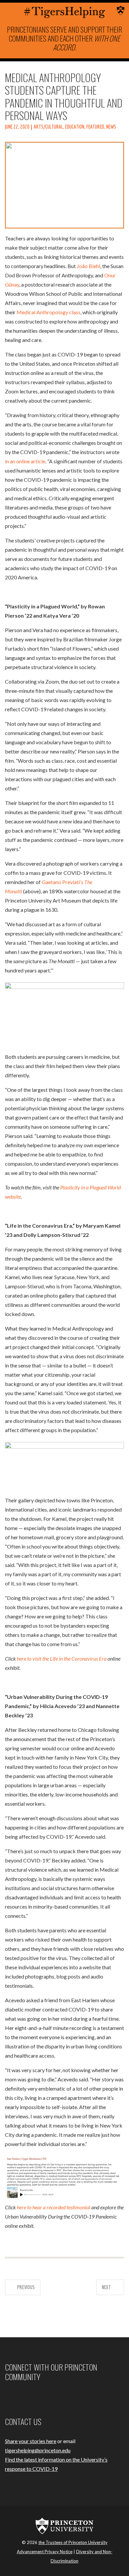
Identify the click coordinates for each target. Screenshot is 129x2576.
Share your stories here (31, 2441)
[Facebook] (6, 2396)
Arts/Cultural (48, 127)
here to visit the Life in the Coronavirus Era (62, 1658)
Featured (95, 127)
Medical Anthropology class (48, 312)
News (111, 127)
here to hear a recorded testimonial (54, 2207)
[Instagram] (14, 2396)
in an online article (25, 461)
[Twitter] (22, 2396)
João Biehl (88, 266)
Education (75, 127)
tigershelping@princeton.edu (38, 2450)
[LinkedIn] (30, 2396)
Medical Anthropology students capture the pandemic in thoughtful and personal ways (64, 96)
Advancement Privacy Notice (45, 2552)
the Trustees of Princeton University (73, 2542)
